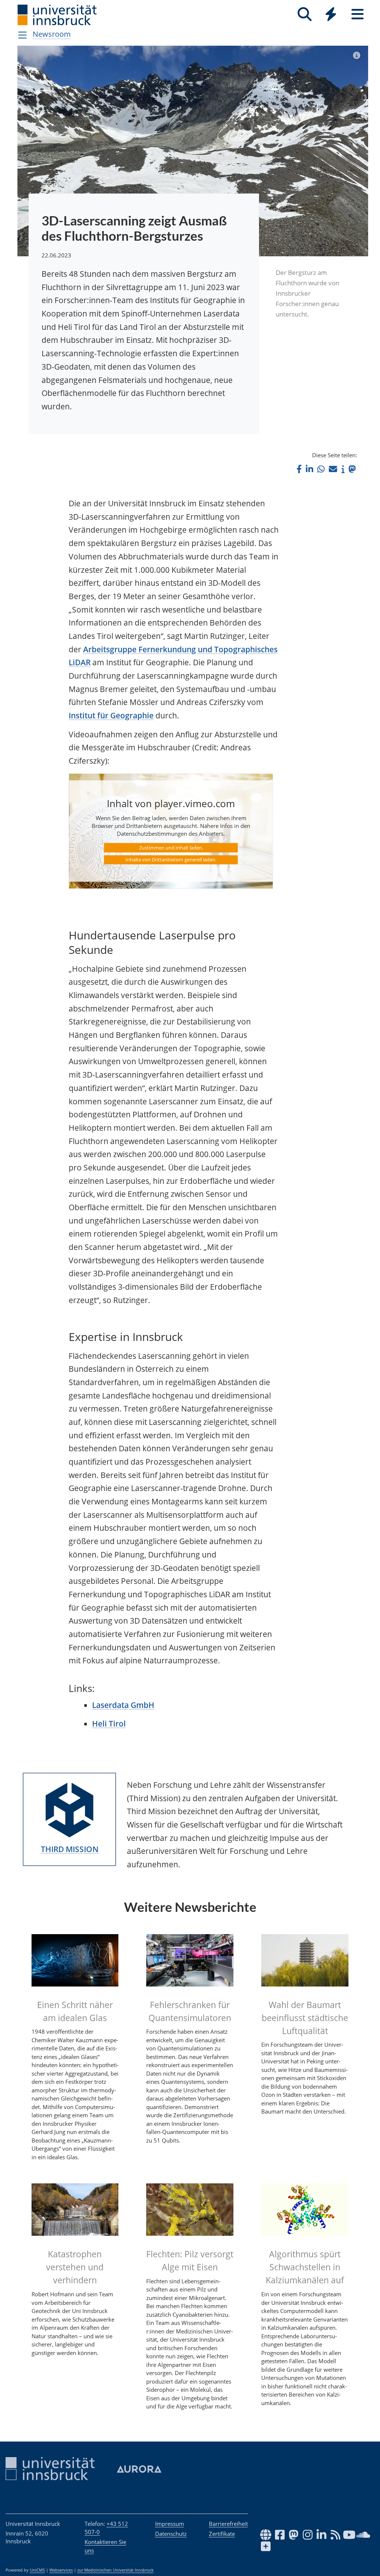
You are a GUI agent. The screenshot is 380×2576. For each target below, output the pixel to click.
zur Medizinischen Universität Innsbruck (115, 2570)
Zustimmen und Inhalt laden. (171, 848)
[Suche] (304, 14)
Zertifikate (222, 2534)
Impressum (170, 2524)
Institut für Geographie (111, 715)
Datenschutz (171, 2534)
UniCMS (37, 2570)
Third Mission (70, 1849)
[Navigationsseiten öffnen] (22, 35)
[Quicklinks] (331, 14)
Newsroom (52, 34)
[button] (299, 469)
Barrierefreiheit (228, 2524)
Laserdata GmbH (123, 1705)
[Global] (331, 15)
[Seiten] (358, 14)
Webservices (61, 2570)
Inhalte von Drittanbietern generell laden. (171, 860)
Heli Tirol (109, 1724)
